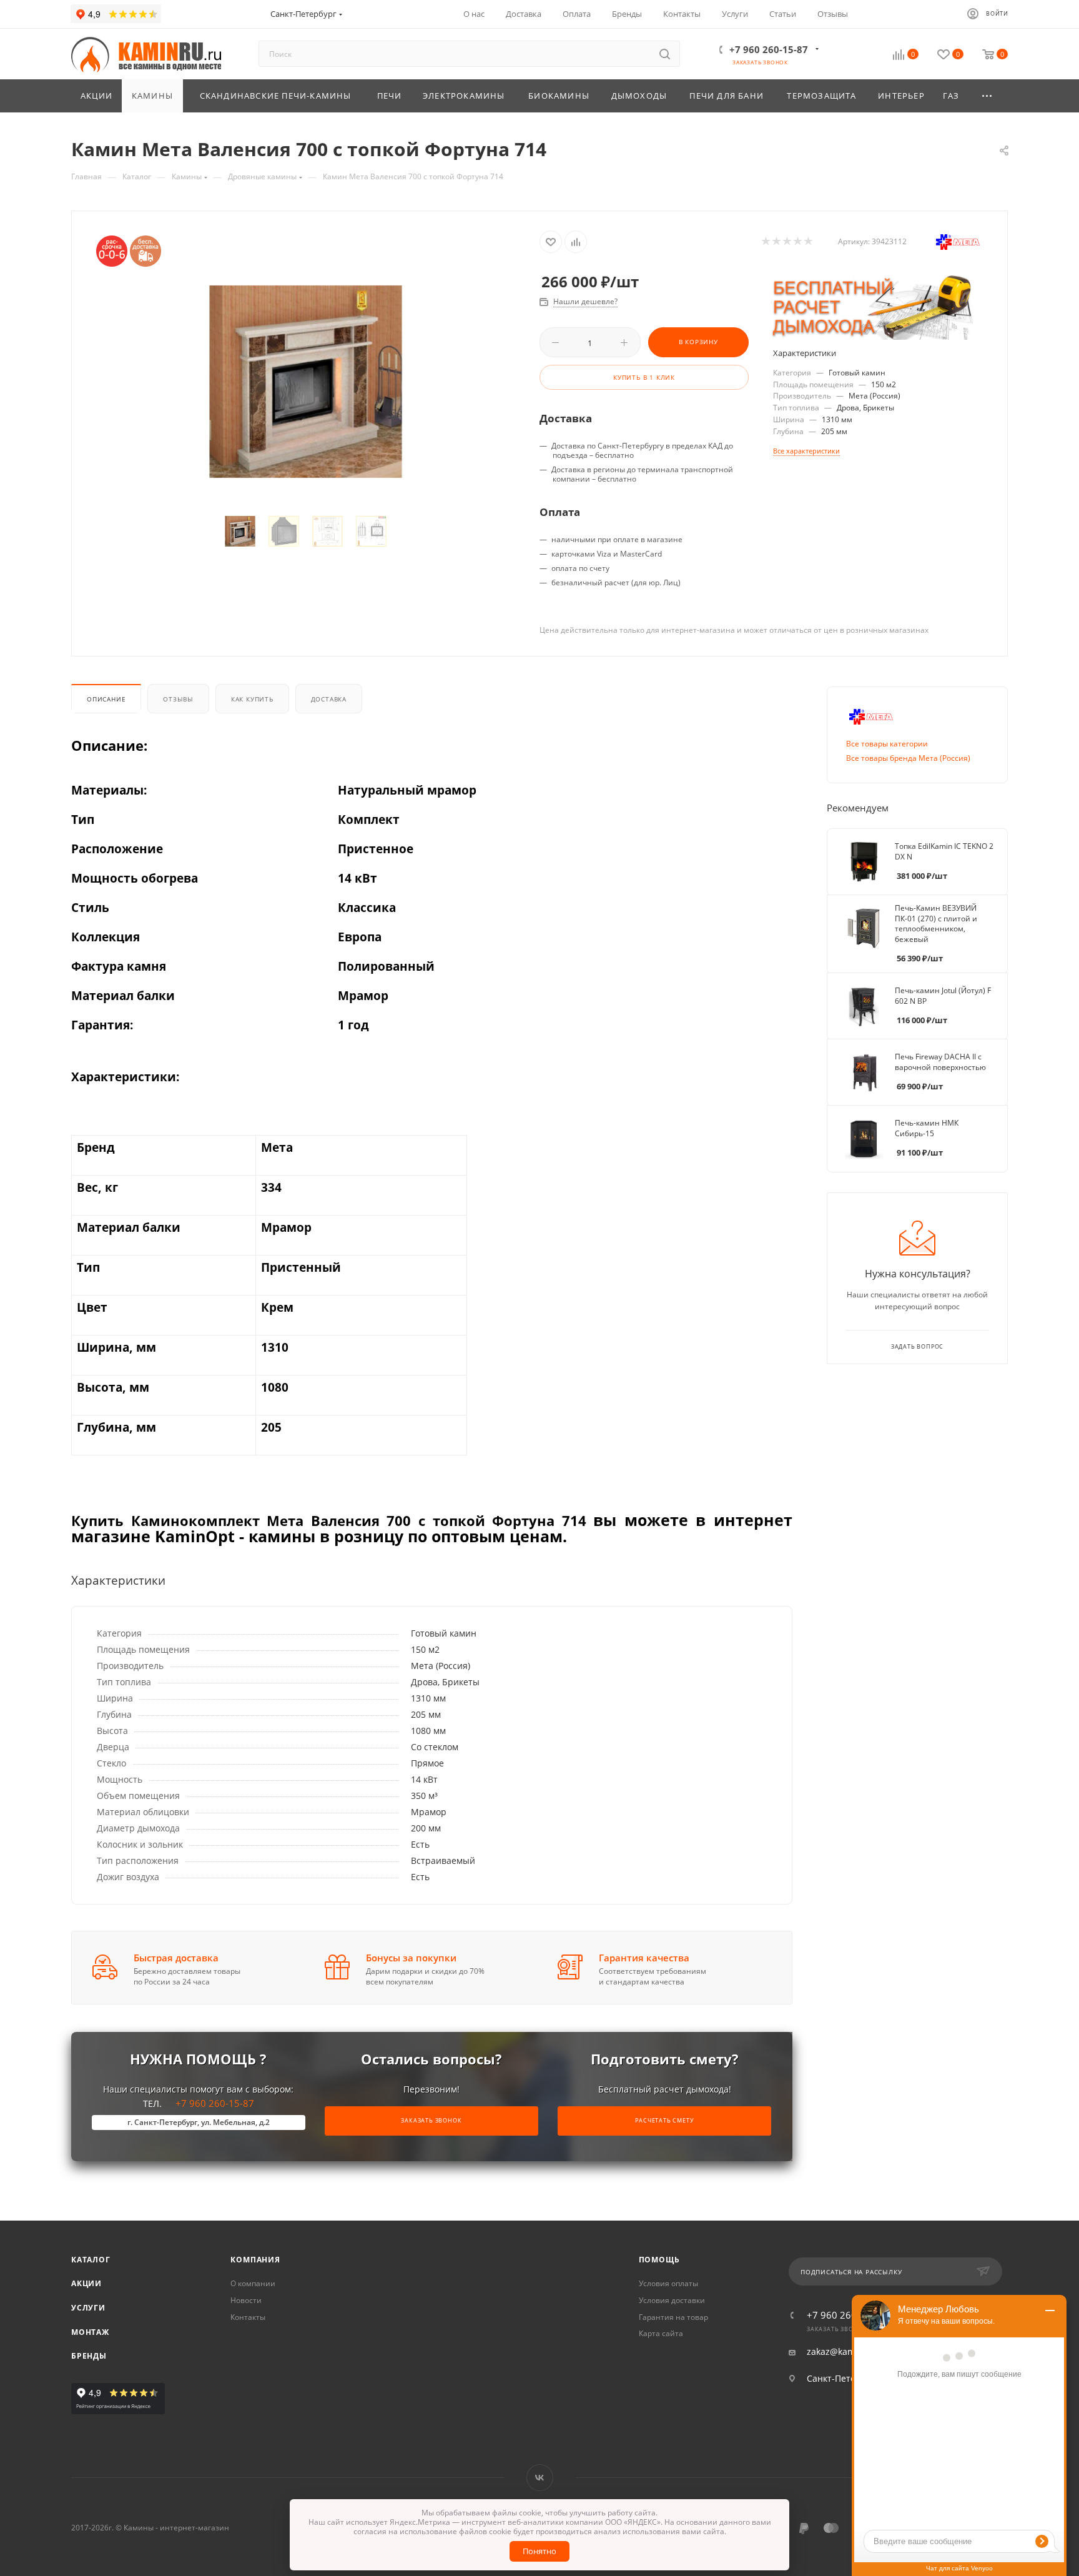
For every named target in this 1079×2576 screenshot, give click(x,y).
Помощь (659, 2260)
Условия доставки (672, 2300)
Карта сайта (661, 2333)
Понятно (539, 2551)
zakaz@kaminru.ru (846, 2352)
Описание (106, 699)
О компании (253, 2283)
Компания (255, 2260)
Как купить (252, 699)
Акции (86, 2283)
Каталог (91, 2260)
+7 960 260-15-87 (769, 49)
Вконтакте (540, 2478)
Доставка (329, 699)
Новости (246, 2300)
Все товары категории (887, 744)
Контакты (248, 2317)
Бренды (89, 2356)
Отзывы (178, 699)
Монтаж (90, 2332)
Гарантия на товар (673, 2317)
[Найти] (665, 54)
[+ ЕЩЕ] (988, 96)
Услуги (88, 2308)
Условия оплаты (668, 2283)
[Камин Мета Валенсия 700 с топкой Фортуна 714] (306, 381)
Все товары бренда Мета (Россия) (908, 758)
